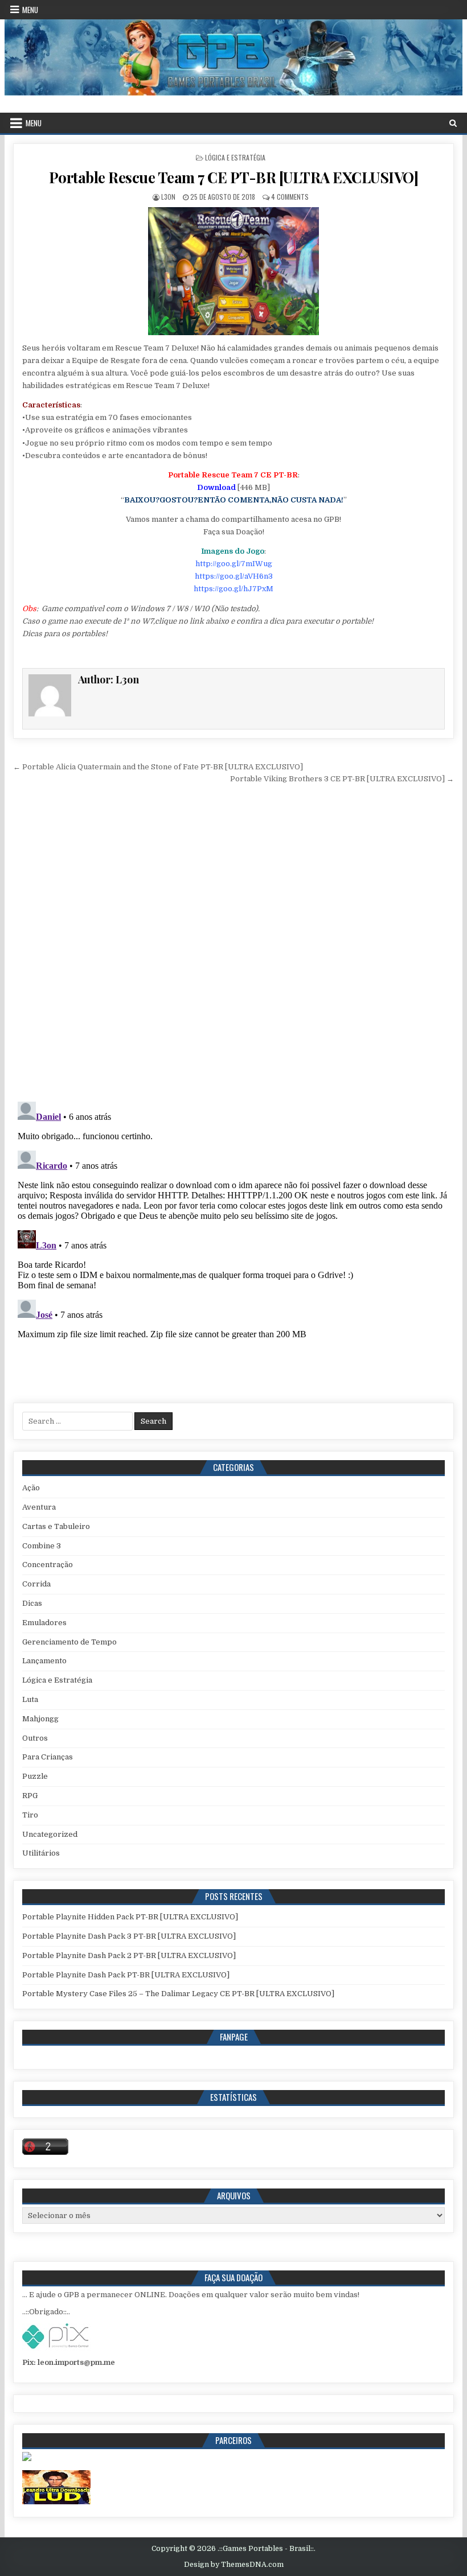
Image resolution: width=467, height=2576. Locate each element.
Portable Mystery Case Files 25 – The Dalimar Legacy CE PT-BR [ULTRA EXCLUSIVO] (178, 1994)
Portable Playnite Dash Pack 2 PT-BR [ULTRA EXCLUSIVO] (129, 1955)
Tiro (30, 1815)
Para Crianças (48, 1757)
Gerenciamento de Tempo (69, 1642)
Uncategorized (50, 1834)
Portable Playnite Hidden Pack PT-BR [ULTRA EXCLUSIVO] (130, 1917)
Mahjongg (40, 1719)
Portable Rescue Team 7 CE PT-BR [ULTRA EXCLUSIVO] (234, 177)
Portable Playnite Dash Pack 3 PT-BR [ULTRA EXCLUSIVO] (129, 1936)
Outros (35, 1738)
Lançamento (44, 1661)
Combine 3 (42, 1546)
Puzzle (35, 1776)
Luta (30, 1699)
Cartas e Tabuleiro (56, 1526)
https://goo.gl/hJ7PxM (233, 589)
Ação (31, 1488)
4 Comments (290, 197)
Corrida (36, 1584)
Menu (30, 10)
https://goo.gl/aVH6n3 (234, 576)
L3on (168, 197)
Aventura (39, 1507)
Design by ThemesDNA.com (234, 2565)
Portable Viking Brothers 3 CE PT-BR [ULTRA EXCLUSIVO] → (342, 779)
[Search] (453, 123)
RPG (30, 1796)
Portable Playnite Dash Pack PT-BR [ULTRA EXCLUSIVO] (126, 1975)
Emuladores (44, 1623)
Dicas (32, 1603)
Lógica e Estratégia (235, 157)
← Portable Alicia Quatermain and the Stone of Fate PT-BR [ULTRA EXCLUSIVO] (158, 767)
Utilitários (41, 1853)
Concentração (48, 1565)
